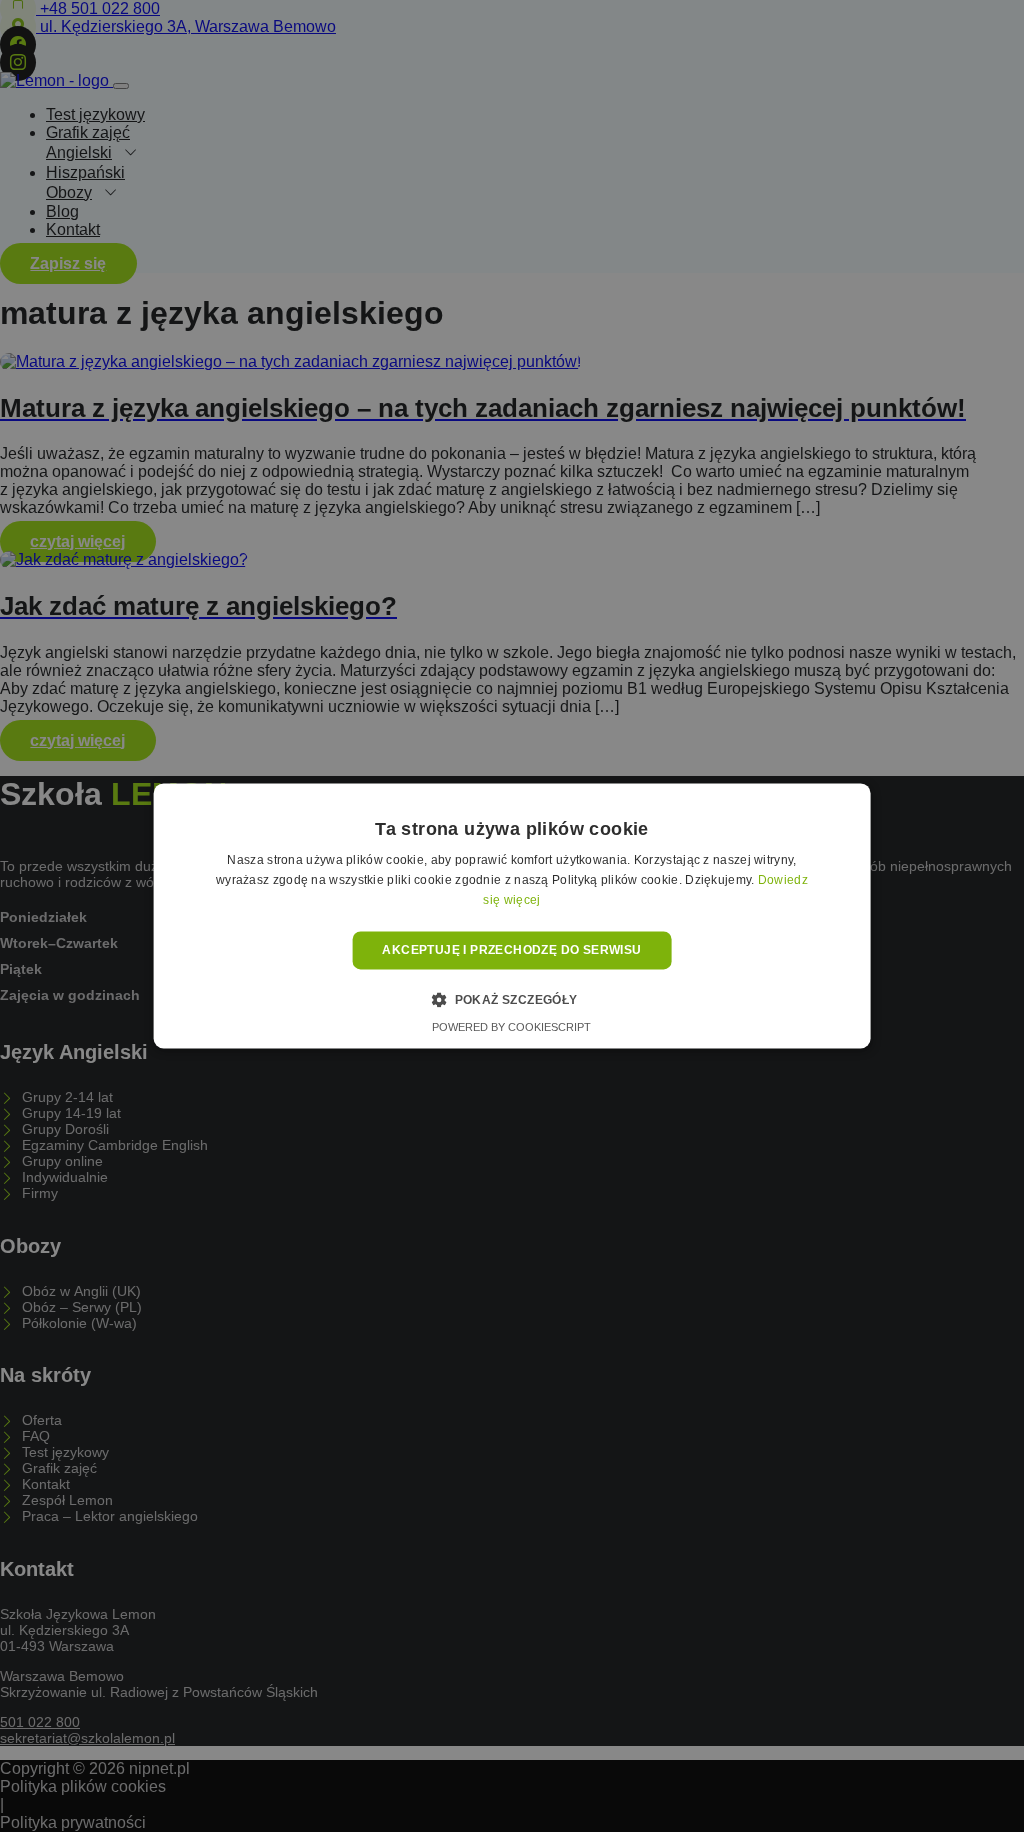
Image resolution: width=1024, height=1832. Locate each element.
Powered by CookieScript (511, 1028)
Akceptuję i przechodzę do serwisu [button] (511, 950)
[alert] (512, 916)
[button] (511, 1000)
